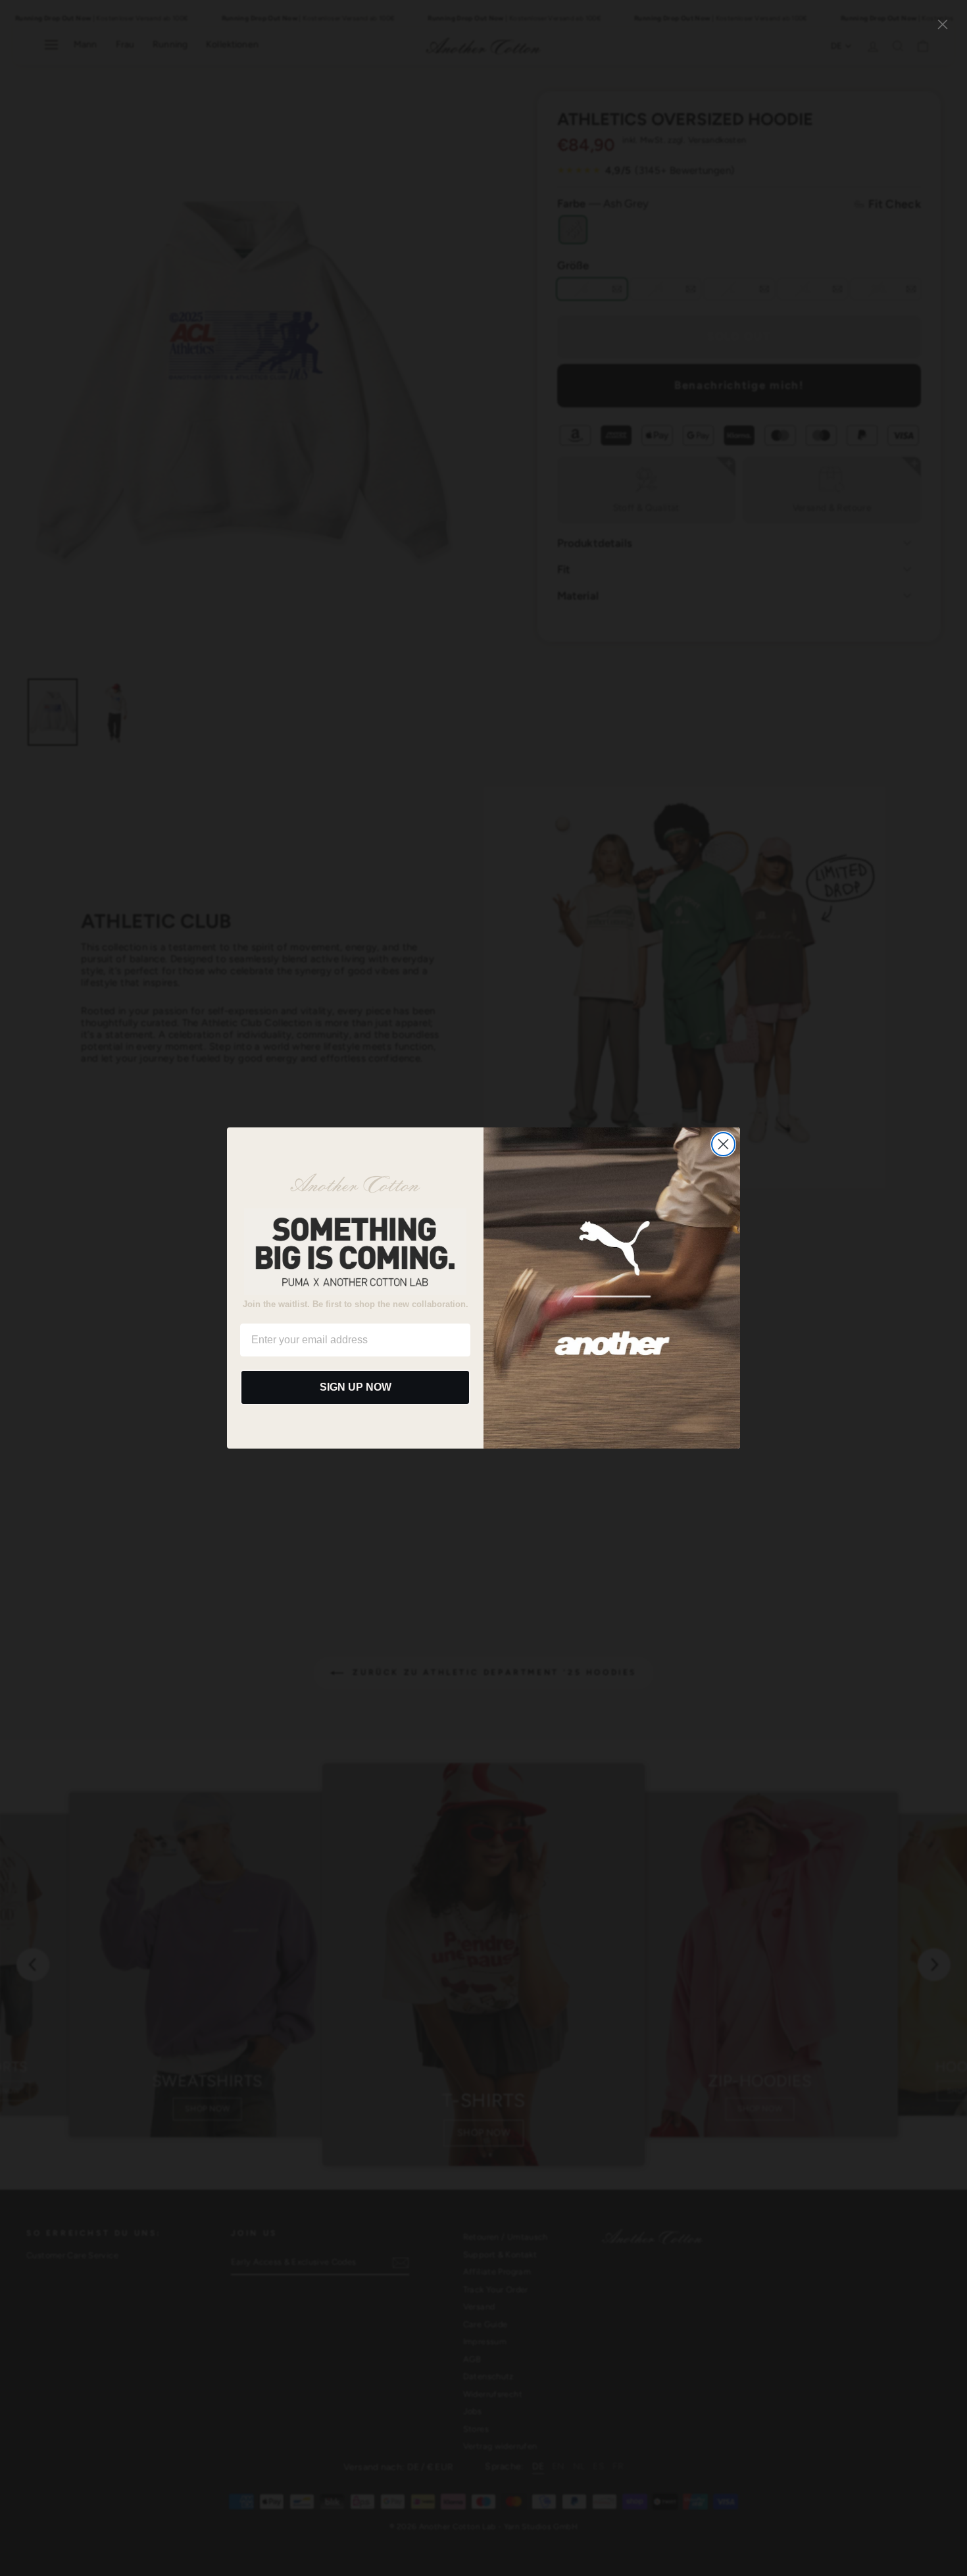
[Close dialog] (723, 1144)
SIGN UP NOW (356, 1387)
